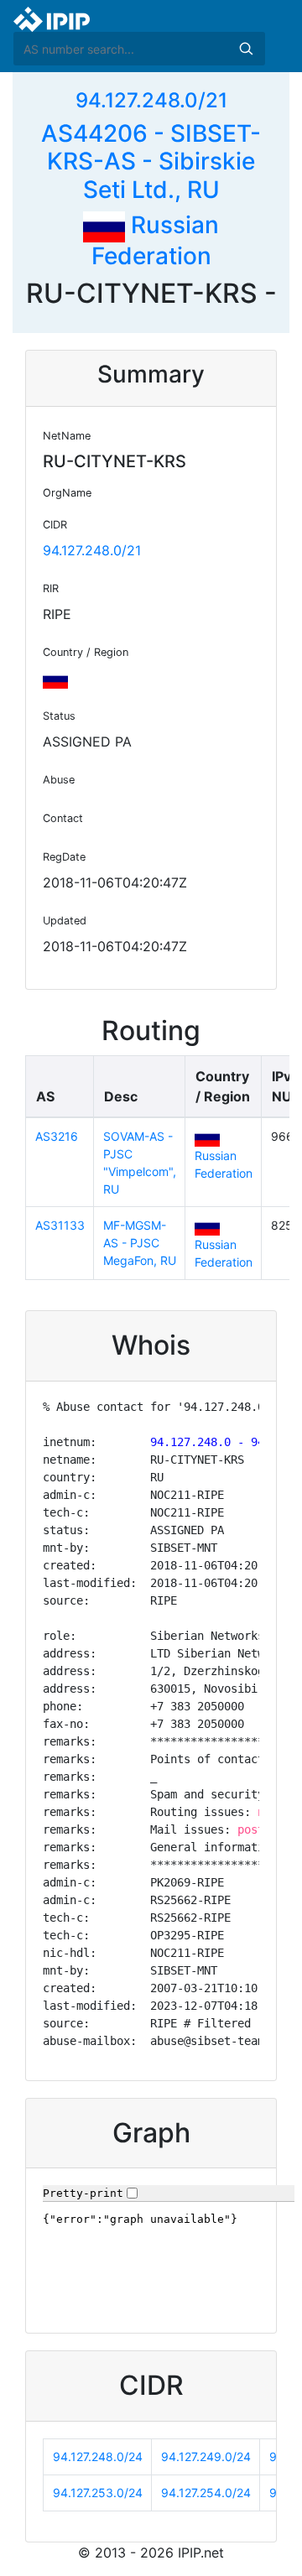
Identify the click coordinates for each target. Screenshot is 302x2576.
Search (246, 49)
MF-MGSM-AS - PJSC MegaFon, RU (140, 1243)
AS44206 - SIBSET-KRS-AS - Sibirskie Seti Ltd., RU (151, 161)
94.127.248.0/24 (98, 2456)
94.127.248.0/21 (151, 100)
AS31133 (60, 1225)
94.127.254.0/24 (206, 2493)
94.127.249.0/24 (206, 2456)
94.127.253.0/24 (98, 2493)
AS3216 (57, 1136)
